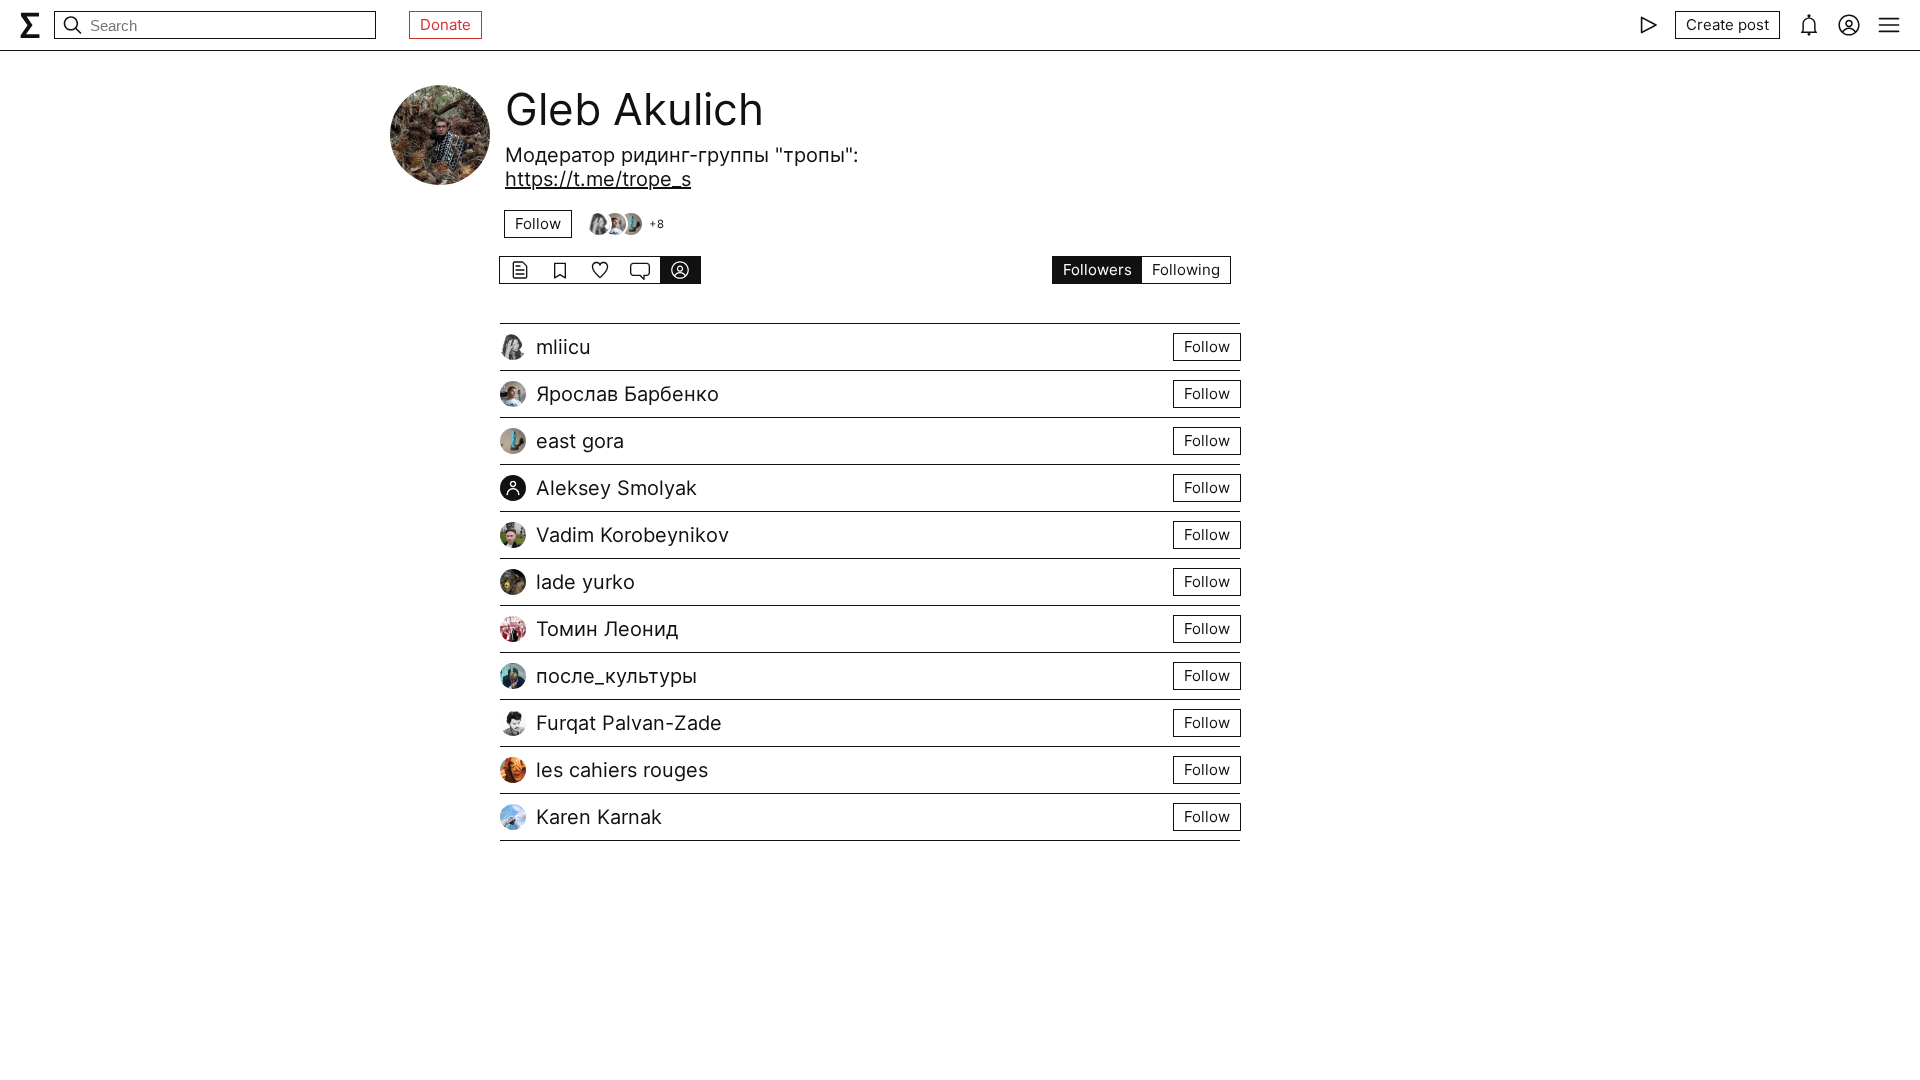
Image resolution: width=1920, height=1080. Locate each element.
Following (1186, 269)
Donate (445, 24)
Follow (538, 223)
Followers (1097, 269)
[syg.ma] (30, 25)
